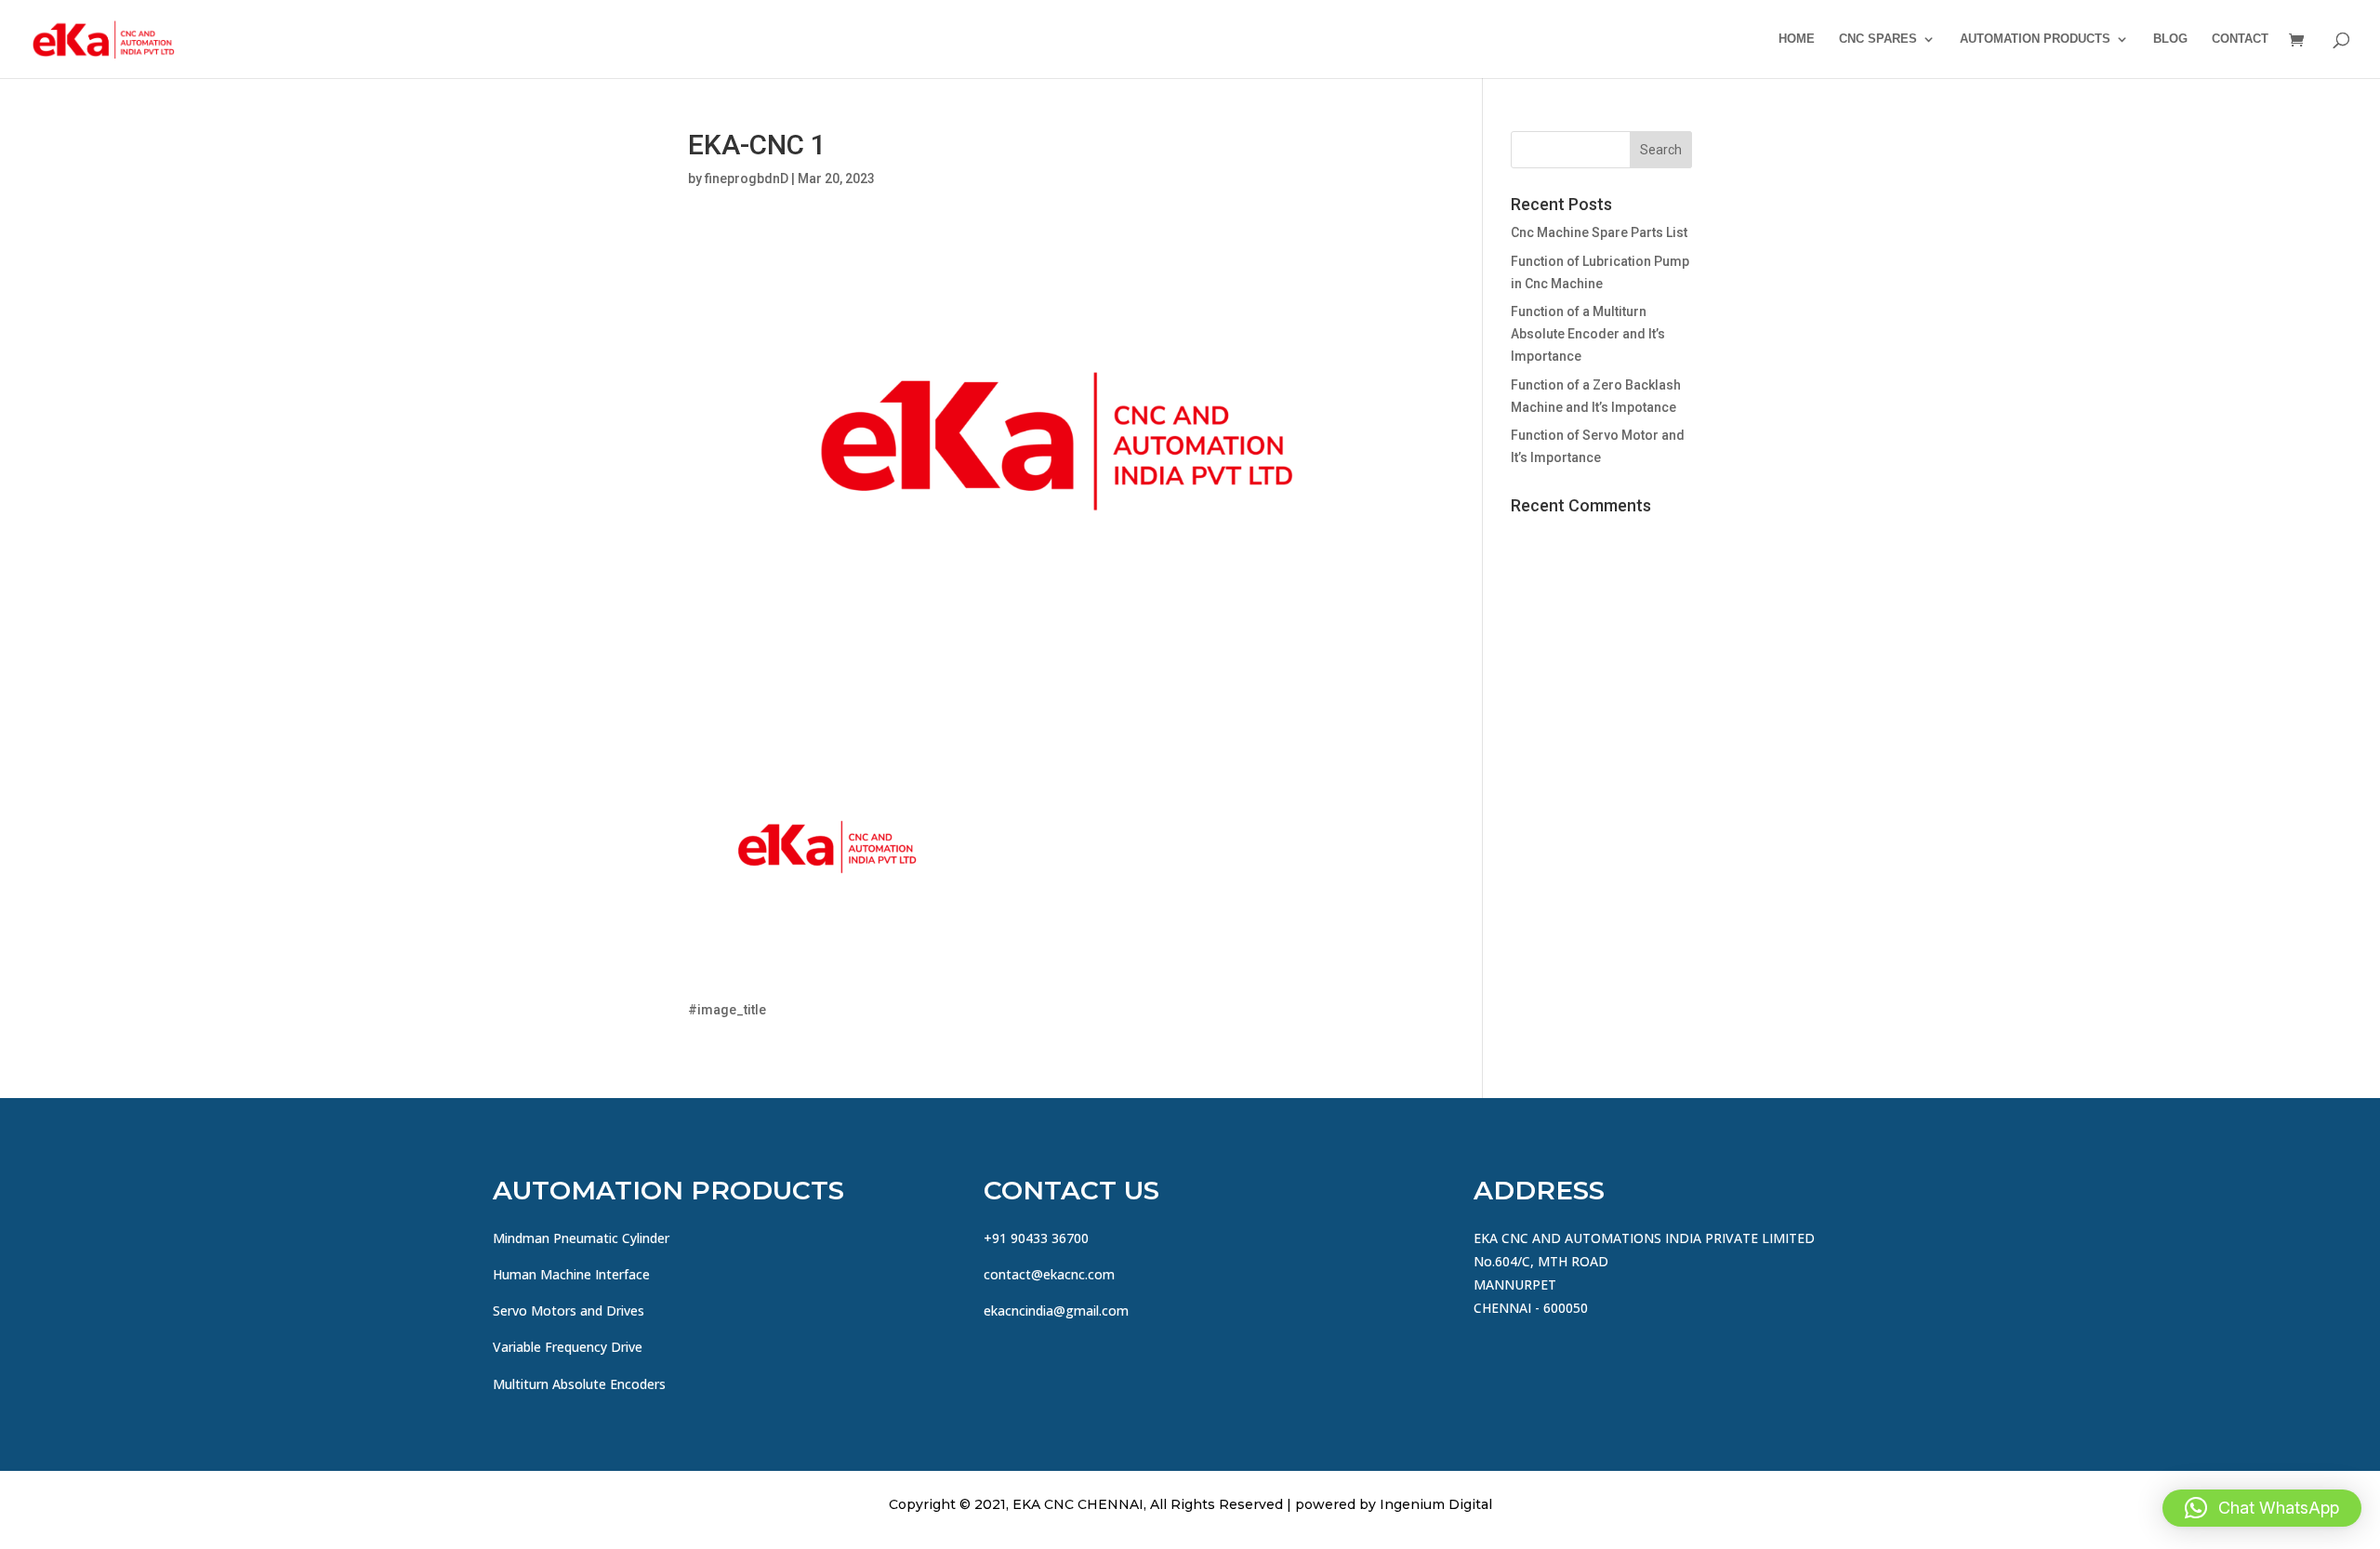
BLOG (2170, 39)
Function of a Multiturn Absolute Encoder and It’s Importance (1588, 334)
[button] (2262, 1508)
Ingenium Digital (1436, 1504)
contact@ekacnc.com (1049, 1274)
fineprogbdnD (747, 179)
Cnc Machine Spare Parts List (1599, 232)
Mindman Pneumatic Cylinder (581, 1238)
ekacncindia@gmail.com (1056, 1311)
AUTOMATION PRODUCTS (2035, 39)
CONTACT (2240, 39)
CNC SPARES (1878, 39)
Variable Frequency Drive (568, 1347)
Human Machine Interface (571, 1274)
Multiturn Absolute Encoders (579, 1384)
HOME (1797, 39)
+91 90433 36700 (1036, 1238)
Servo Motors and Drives (569, 1311)
